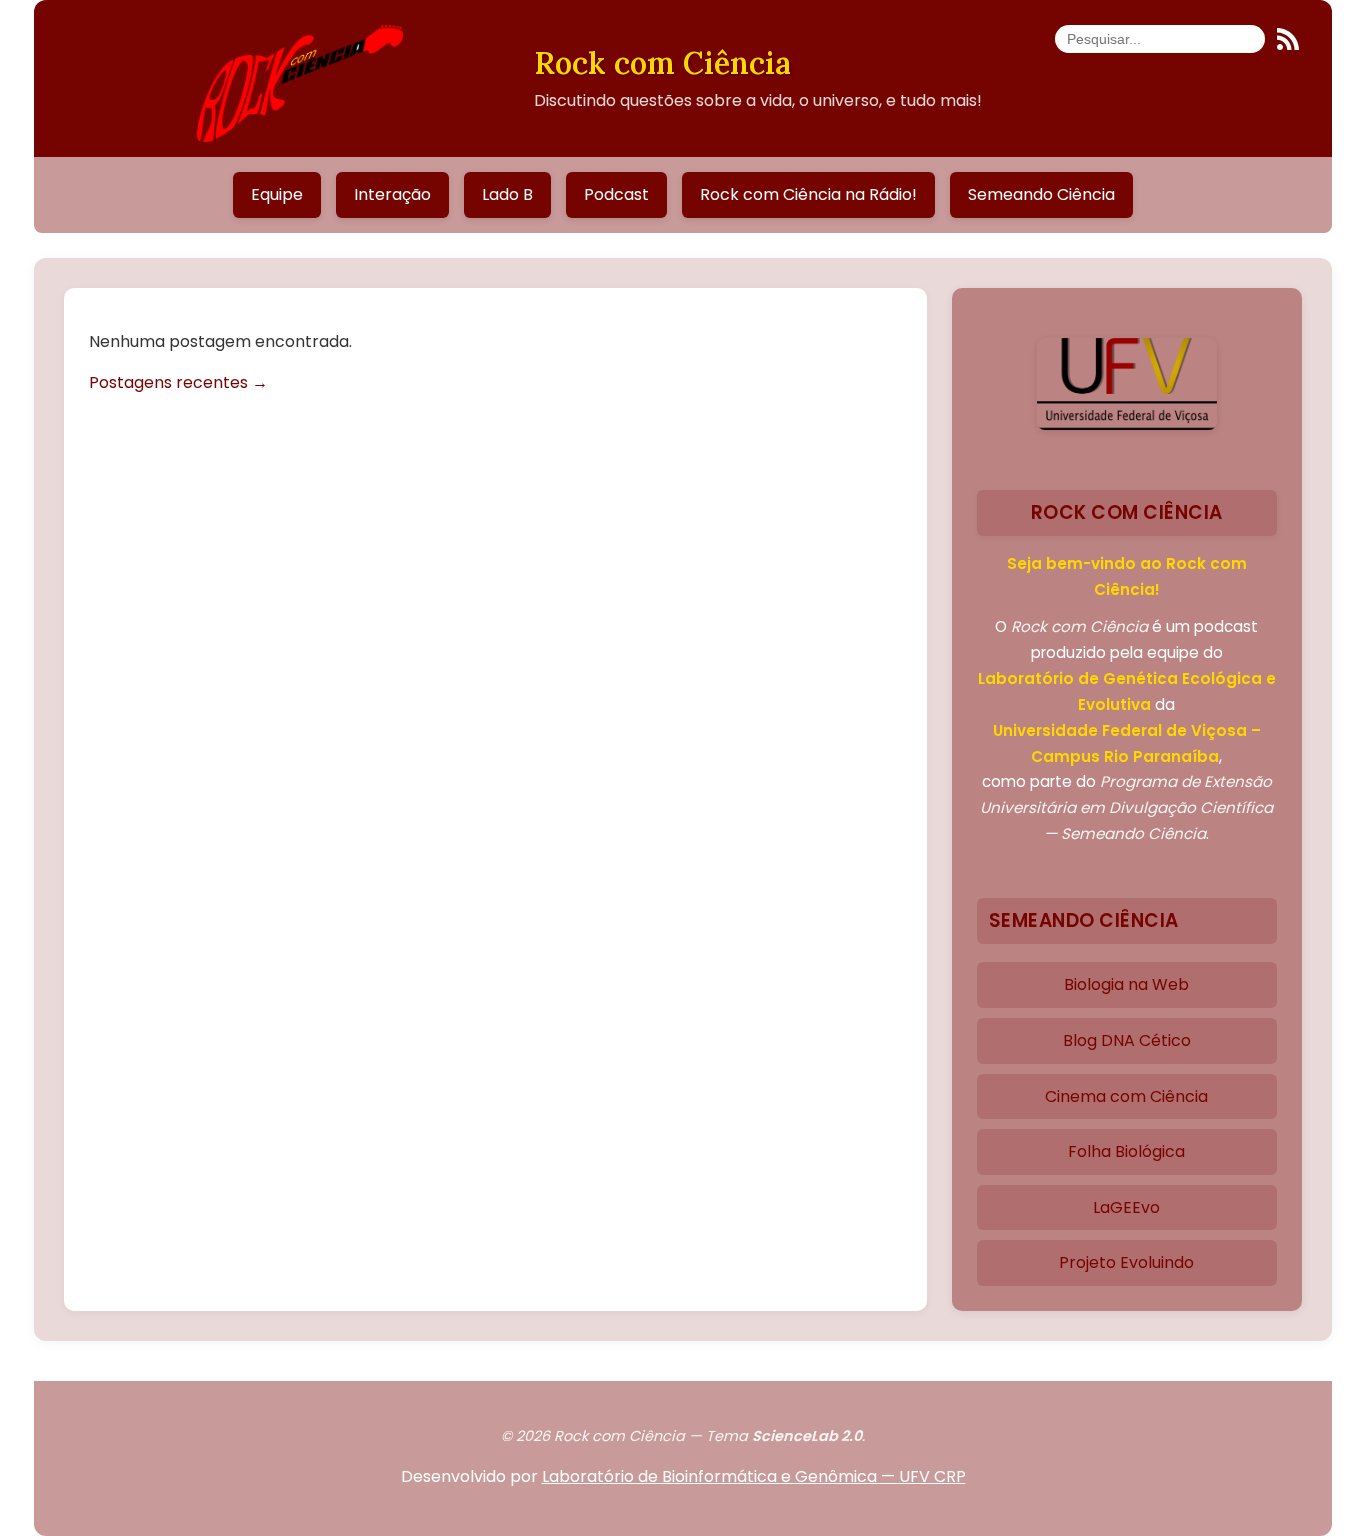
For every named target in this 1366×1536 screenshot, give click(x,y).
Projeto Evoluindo (1126, 1262)
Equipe (277, 194)
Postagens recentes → (178, 382)
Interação (392, 194)
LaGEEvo (1126, 1207)
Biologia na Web (1126, 984)
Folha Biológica (1126, 1151)
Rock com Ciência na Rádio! (808, 194)
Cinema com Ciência (1126, 1096)
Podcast (616, 194)
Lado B (507, 194)
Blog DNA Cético (1127, 1040)
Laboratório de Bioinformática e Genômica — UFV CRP (754, 1476)
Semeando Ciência (1041, 194)
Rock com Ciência (662, 62)
